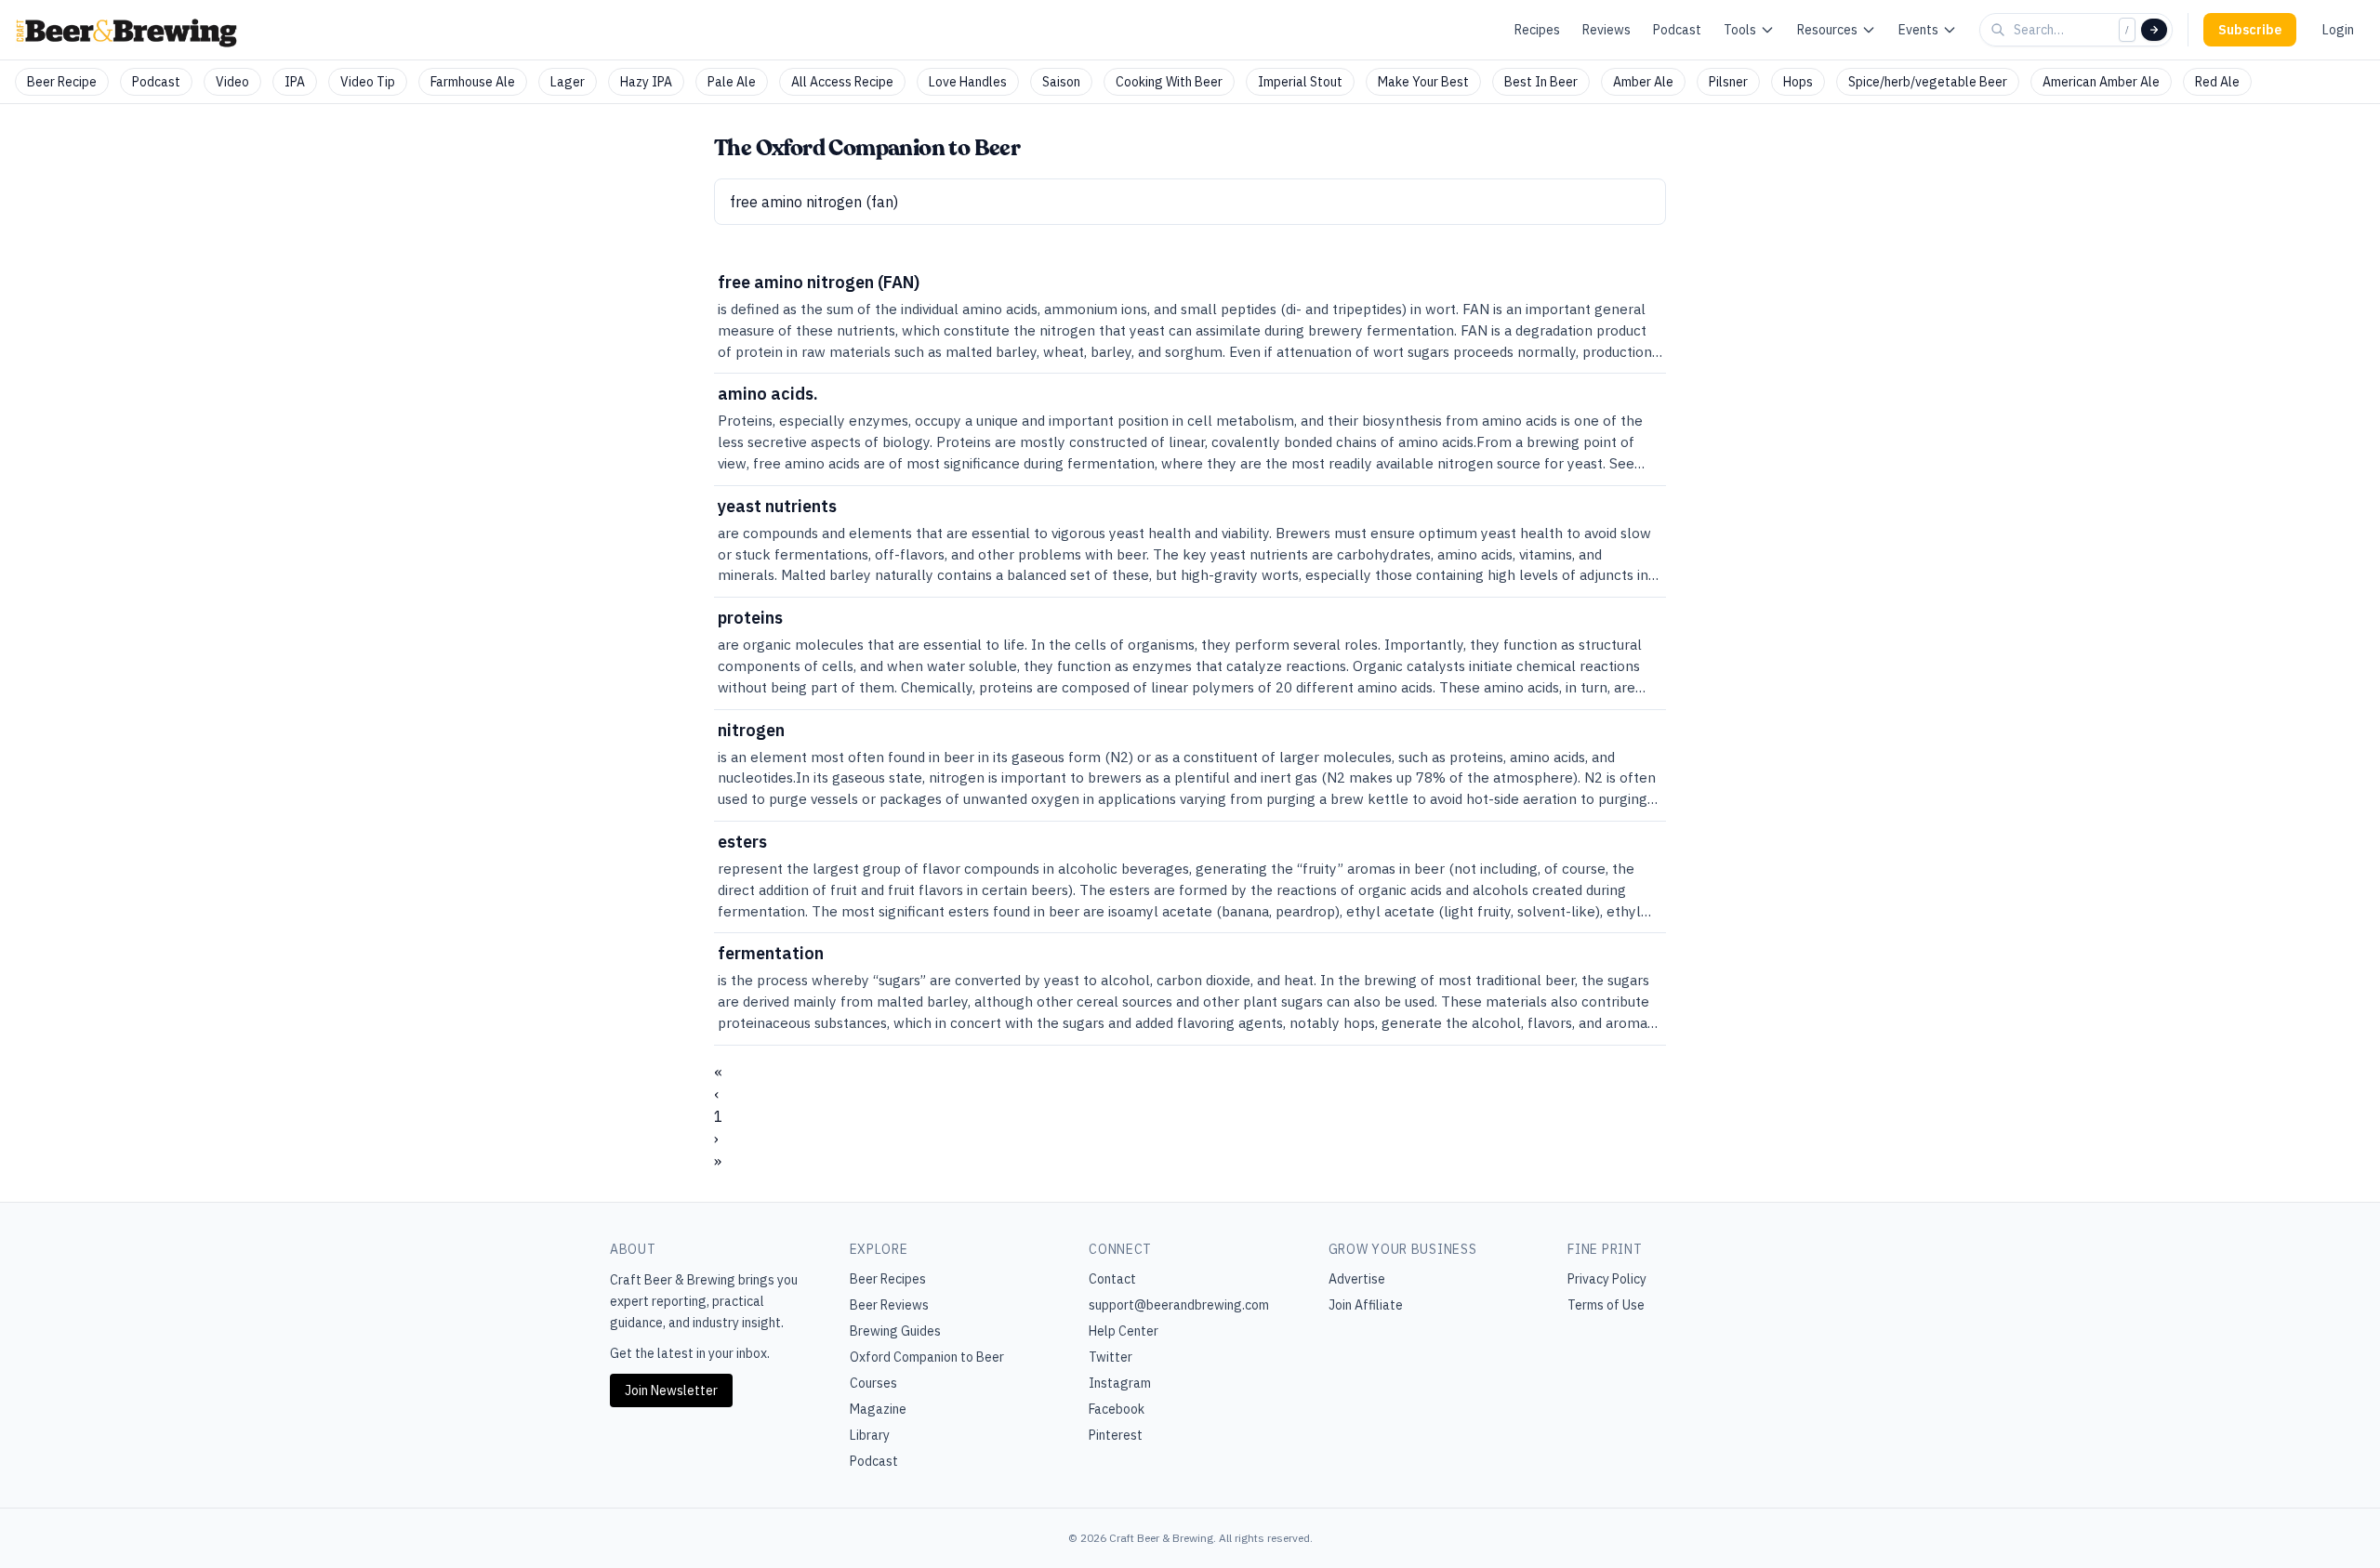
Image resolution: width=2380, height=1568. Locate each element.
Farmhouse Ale (473, 82)
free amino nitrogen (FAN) (819, 282)
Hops (1798, 82)
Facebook (1117, 1409)
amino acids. (768, 394)
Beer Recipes (888, 1279)
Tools (1740, 30)
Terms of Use (1606, 1305)
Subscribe (2250, 30)
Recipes (1537, 30)
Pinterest (1116, 1435)
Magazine (878, 1409)
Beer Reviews (889, 1305)
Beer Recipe (62, 82)
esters (742, 842)
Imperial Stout (1300, 82)
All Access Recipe (842, 82)
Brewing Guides (895, 1331)
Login (2338, 30)
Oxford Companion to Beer (927, 1357)
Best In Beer (1541, 82)
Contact (1112, 1279)
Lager (568, 82)
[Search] (2154, 30)
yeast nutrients (777, 506)
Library (870, 1435)
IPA (295, 82)
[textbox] (1190, 202)
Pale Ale (732, 82)
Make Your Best (1423, 82)
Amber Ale (1643, 82)
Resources (1827, 30)
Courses (873, 1383)
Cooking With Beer (1169, 82)
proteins (750, 618)
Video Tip (368, 82)
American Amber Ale (2101, 82)
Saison (1061, 82)
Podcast (1677, 30)
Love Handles (968, 82)
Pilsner (1728, 82)
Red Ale (2217, 82)
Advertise (1357, 1279)
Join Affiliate (1366, 1305)
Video (232, 82)
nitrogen (751, 730)
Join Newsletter (671, 1390)
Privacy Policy (1607, 1279)
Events (1918, 30)
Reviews (1606, 30)
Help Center (1124, 1331)
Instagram (1120, 1383)
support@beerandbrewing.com (1179, 1305)
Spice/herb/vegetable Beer (1928, 82)
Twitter (1111, 1357)
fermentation (771, 953)
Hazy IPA (646, 82)
